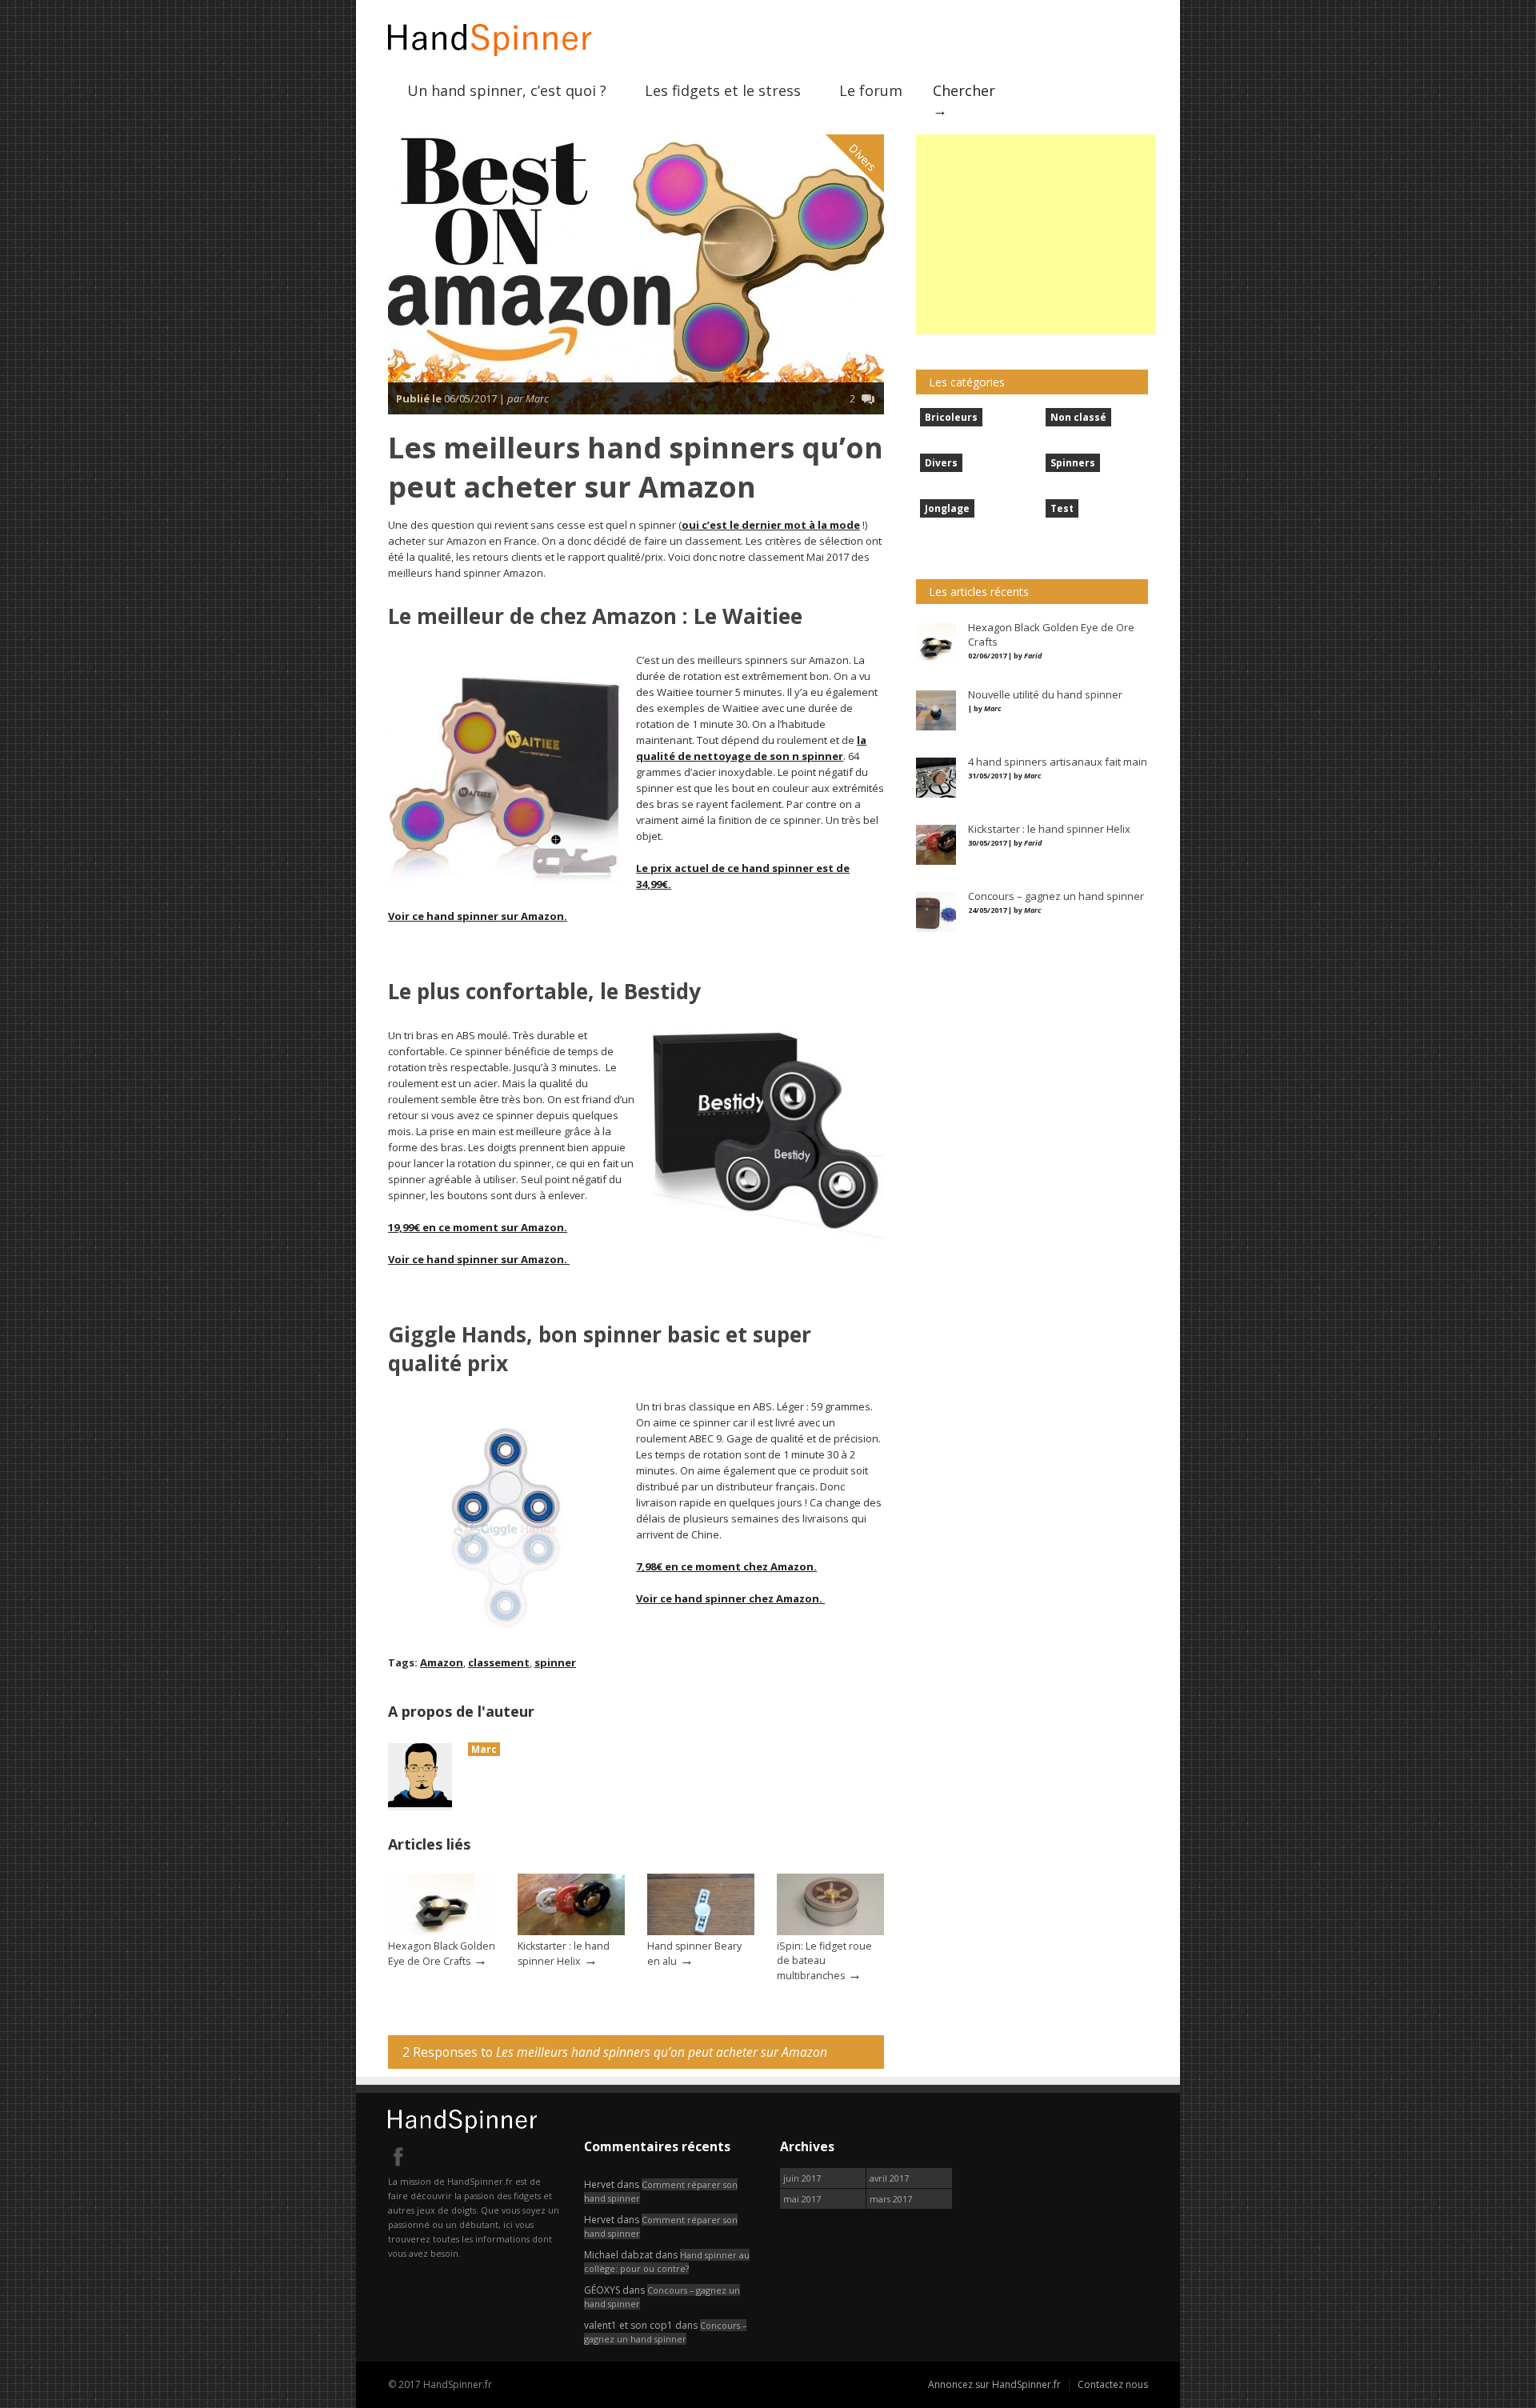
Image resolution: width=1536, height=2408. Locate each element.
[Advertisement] (1036, 234)
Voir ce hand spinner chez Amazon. (730, 1598)
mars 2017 (891, 2199)
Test (1062, 508)
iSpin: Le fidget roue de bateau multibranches (824, 1961)
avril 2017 (889, 2178)
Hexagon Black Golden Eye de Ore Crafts (442, 1954)
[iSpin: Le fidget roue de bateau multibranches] (830, 1932)
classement (499, 1662)
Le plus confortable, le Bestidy (544, 991)
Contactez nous (1113, 2384)
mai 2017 (802, 2199)
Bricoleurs (951, 417)
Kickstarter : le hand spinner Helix (564, 1954)
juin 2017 (802, 2178)
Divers (862, 157)
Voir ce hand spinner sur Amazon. (478, 916)
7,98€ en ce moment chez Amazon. (726, 1566)
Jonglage (947, 508)
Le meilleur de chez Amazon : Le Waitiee (595, 616)
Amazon (442, 1662)
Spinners (1073, 463)
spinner (555, 1662)
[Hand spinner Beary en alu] (701, 1932)
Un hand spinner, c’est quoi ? (507, 90)
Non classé (1078, 417)
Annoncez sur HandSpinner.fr (994, 2384)
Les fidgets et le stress (723, 90)
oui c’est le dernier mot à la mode (771, 525)
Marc (484, 1749)
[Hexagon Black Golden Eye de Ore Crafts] (442, 1932)
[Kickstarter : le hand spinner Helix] (571, 1932)
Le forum (871, 90)
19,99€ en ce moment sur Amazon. (478, 1227)
